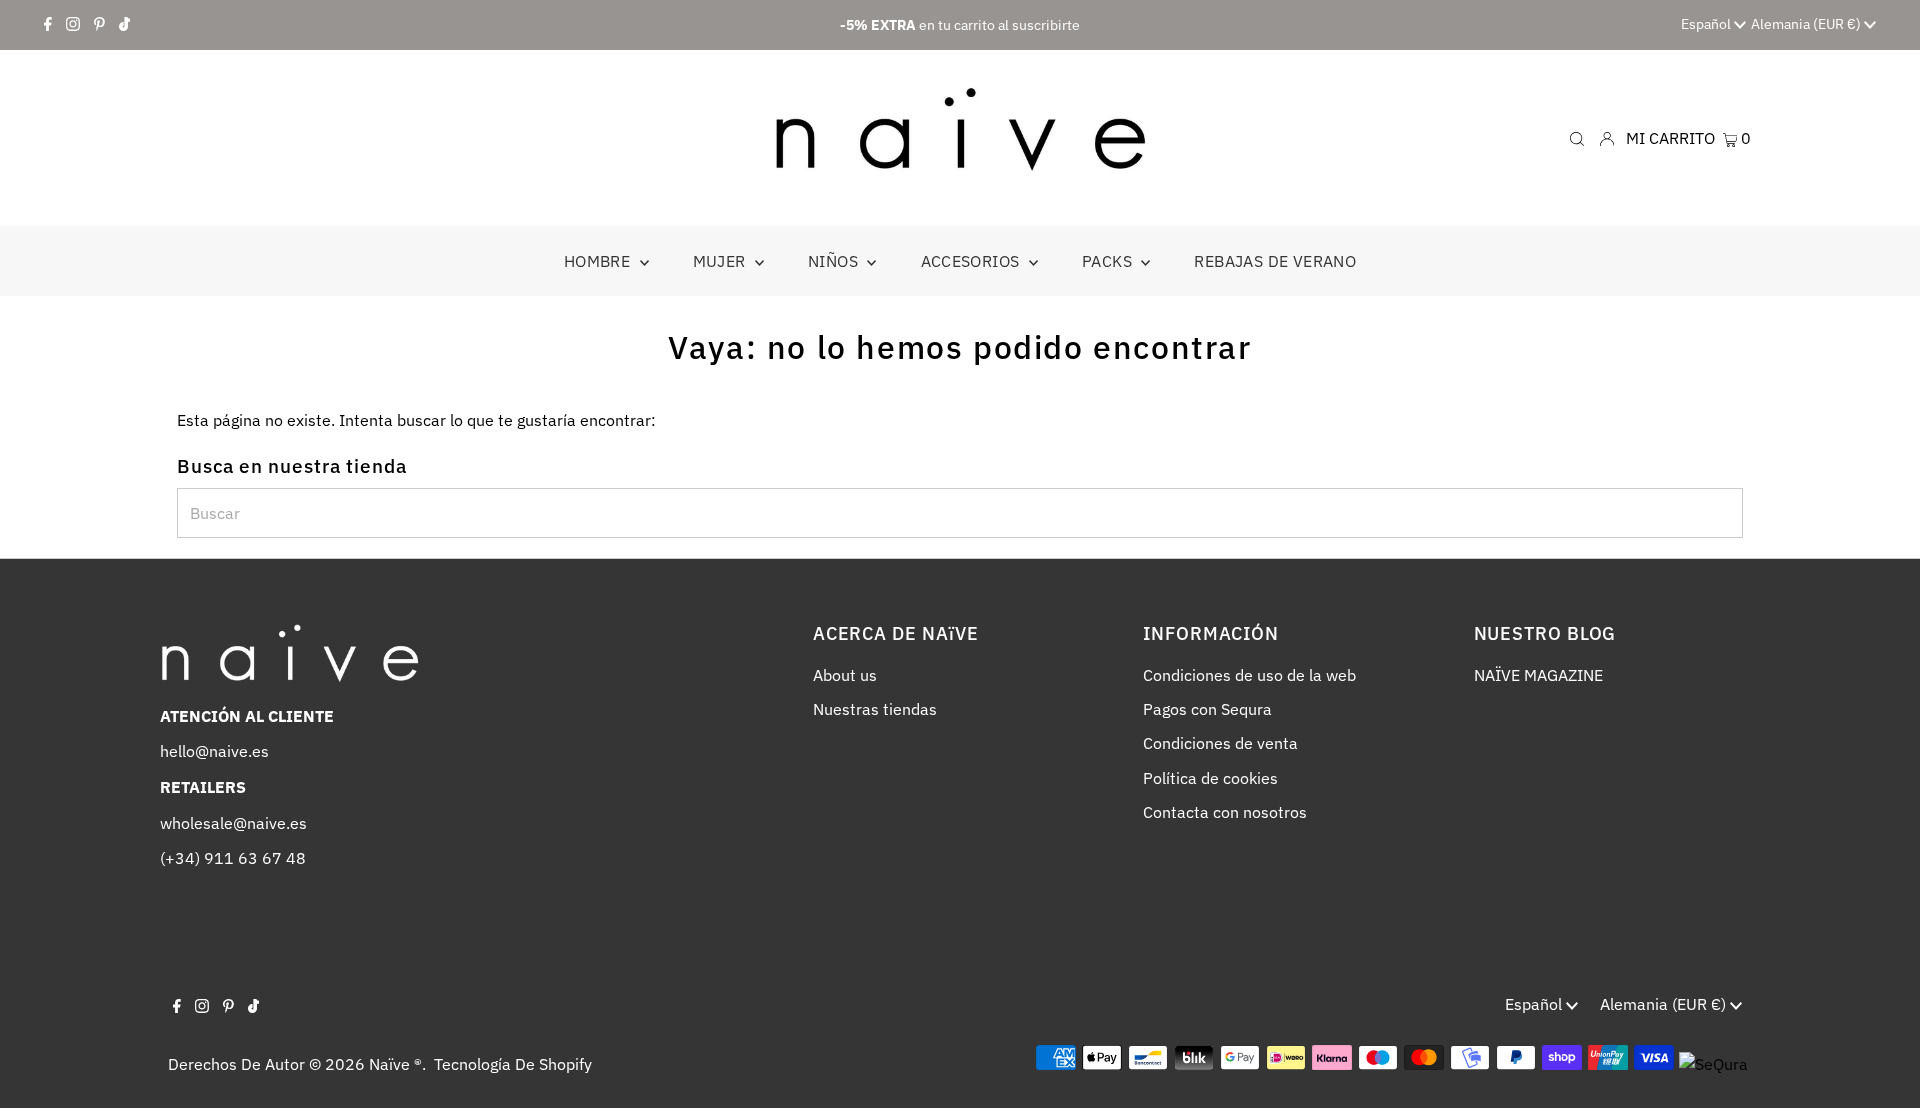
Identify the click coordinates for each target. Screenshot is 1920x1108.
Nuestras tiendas (875, 709)
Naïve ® (395, 1064)
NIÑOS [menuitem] (835, 261)
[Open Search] (1577, 137)
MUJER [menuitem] (721, 261)
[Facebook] (48, 25)
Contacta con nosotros (1225, 812)
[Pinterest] (99, 25)
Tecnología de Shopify (513, 1064)
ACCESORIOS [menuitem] (972, 261)
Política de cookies (1210, 778)
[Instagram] (73, 25)
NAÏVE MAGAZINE (1538, 675)
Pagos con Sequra (1207, 709)
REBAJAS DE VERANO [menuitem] (1275, 261)
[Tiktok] (124, 25)
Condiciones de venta (1220, 743)
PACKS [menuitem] (1109, 261)
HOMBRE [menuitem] (599, 261)
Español (1707, 24)
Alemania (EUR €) (1807, 24)
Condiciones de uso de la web (1249, 675)
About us (845, 675)
